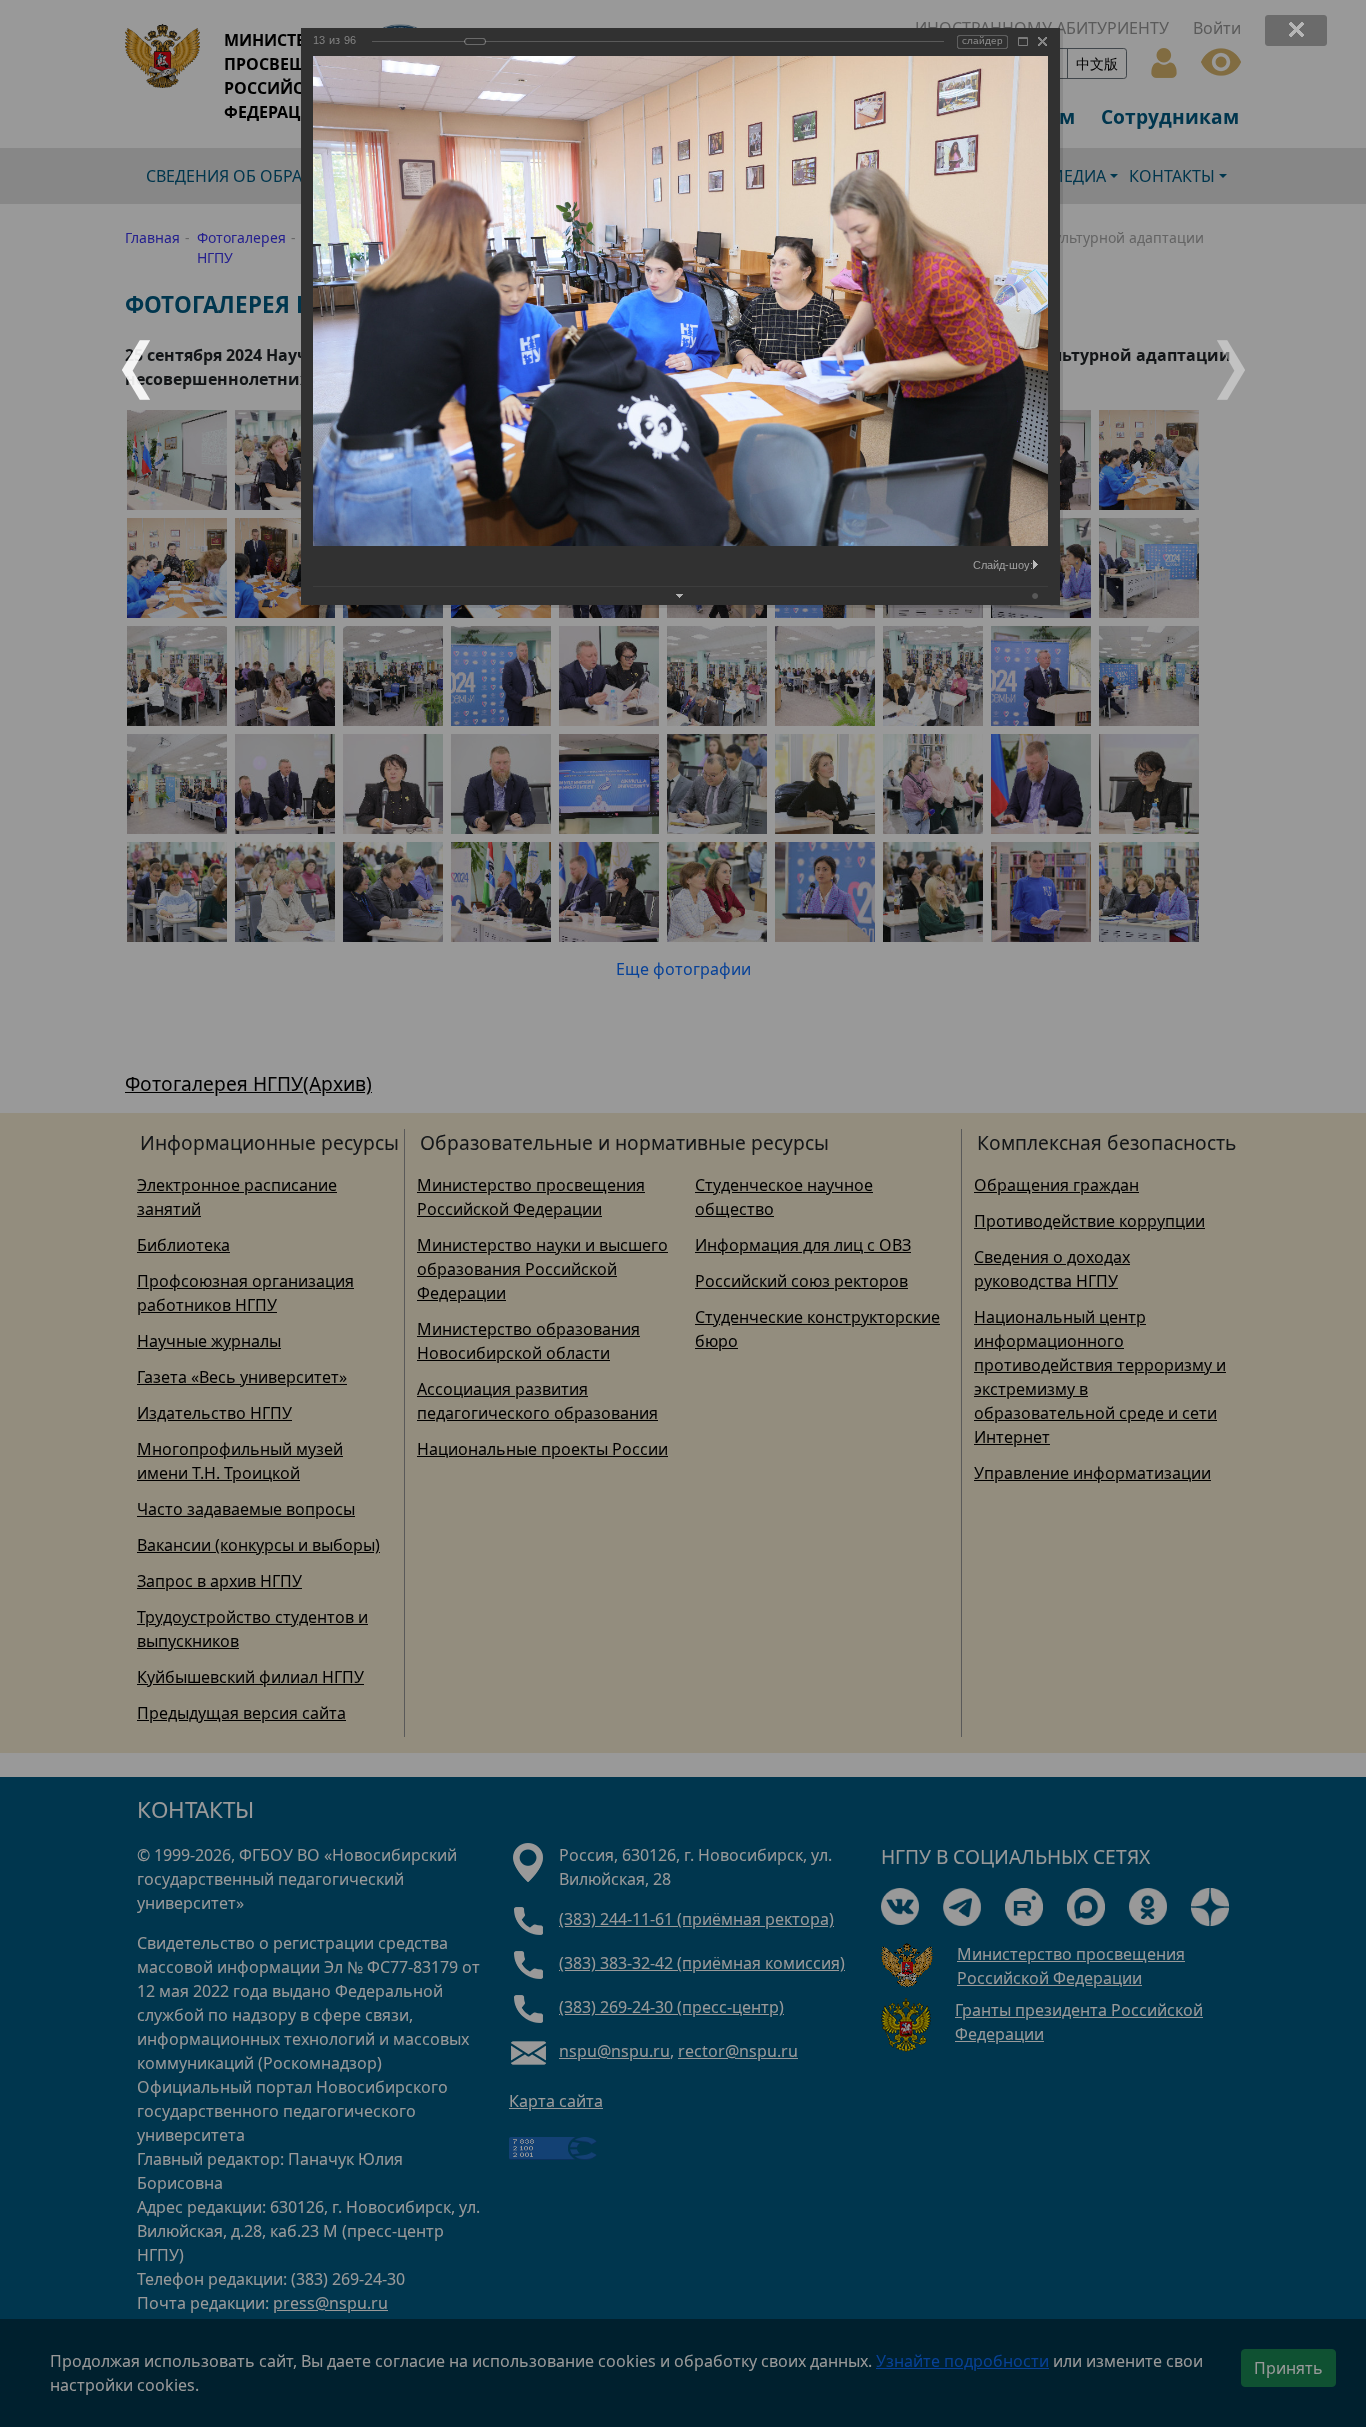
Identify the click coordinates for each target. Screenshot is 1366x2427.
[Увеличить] (1023, 41)
